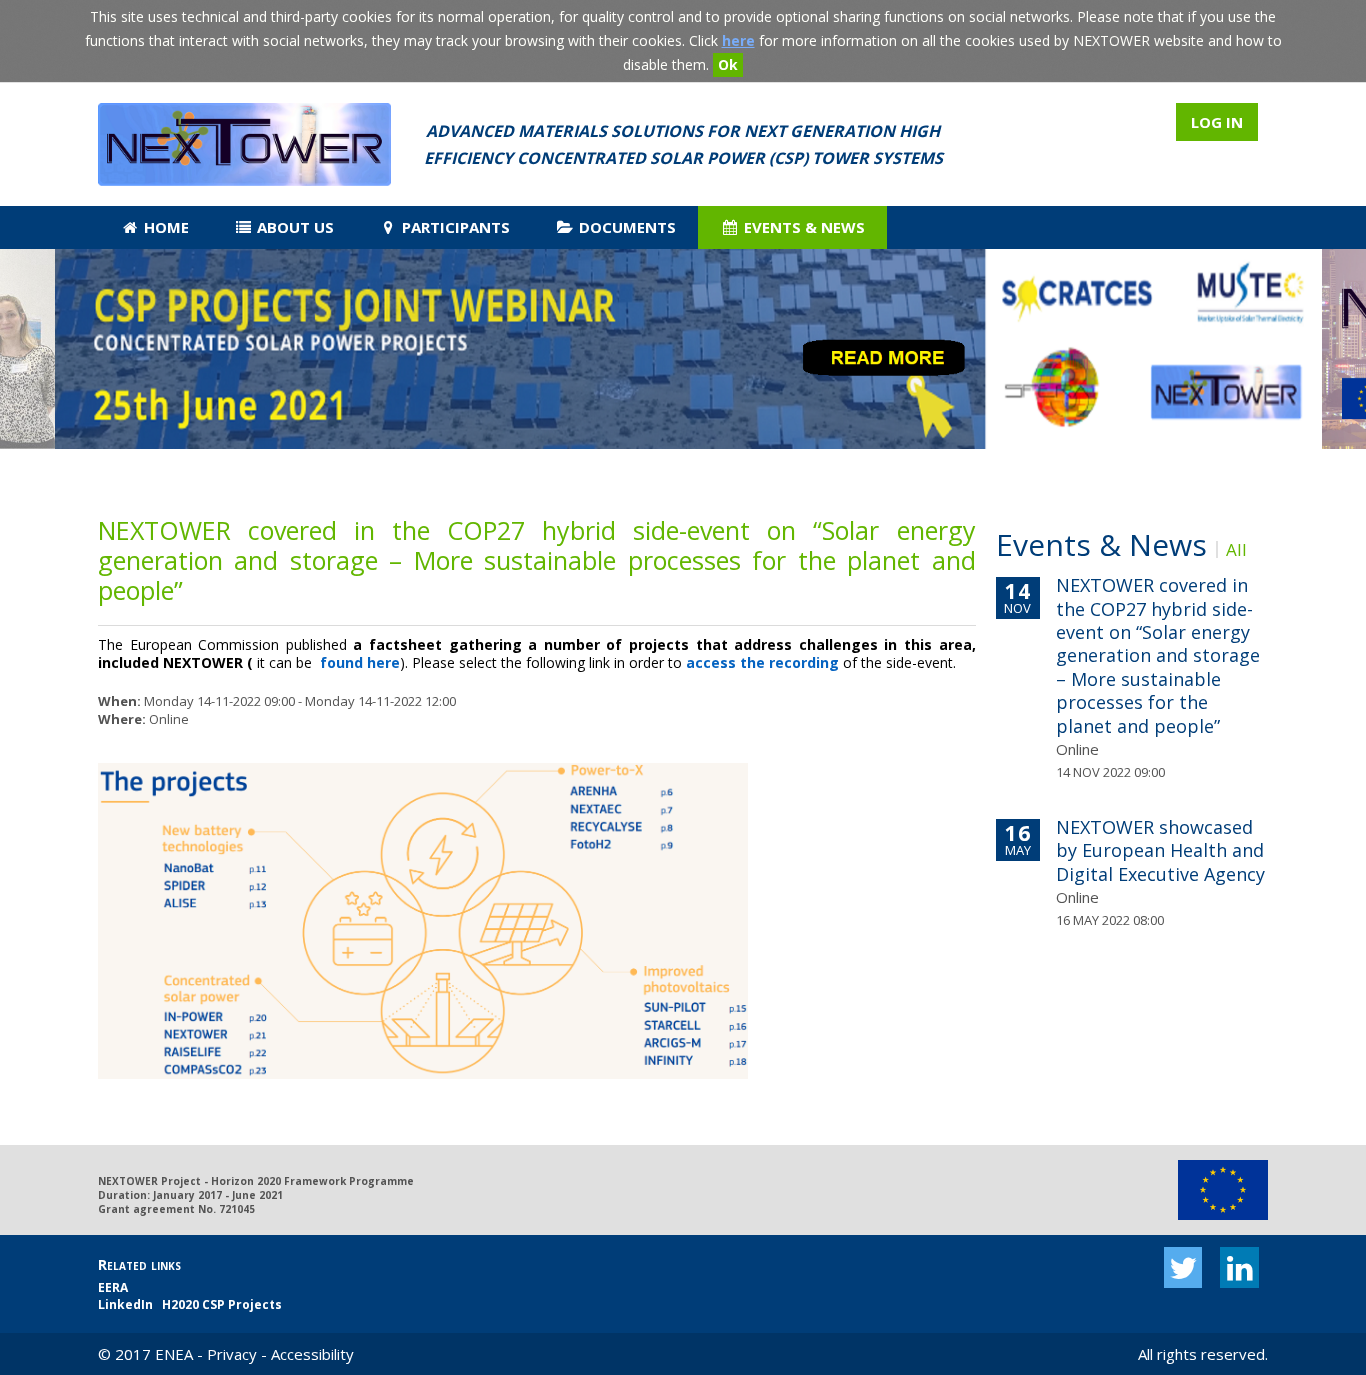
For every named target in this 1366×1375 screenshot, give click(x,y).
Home (164, 227)
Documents (625, 227)
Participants (454, 227)
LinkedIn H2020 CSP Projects (190, 1304)
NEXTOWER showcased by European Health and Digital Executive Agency (1160, 850)
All (1236, 549)
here (738, 40)
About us (293, 227)
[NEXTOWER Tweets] (1183, 1267)
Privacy (232, 1354)
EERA (113, 1287)
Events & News (802, 227)
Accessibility (312, 1354)
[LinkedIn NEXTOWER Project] (1239, 1267)
